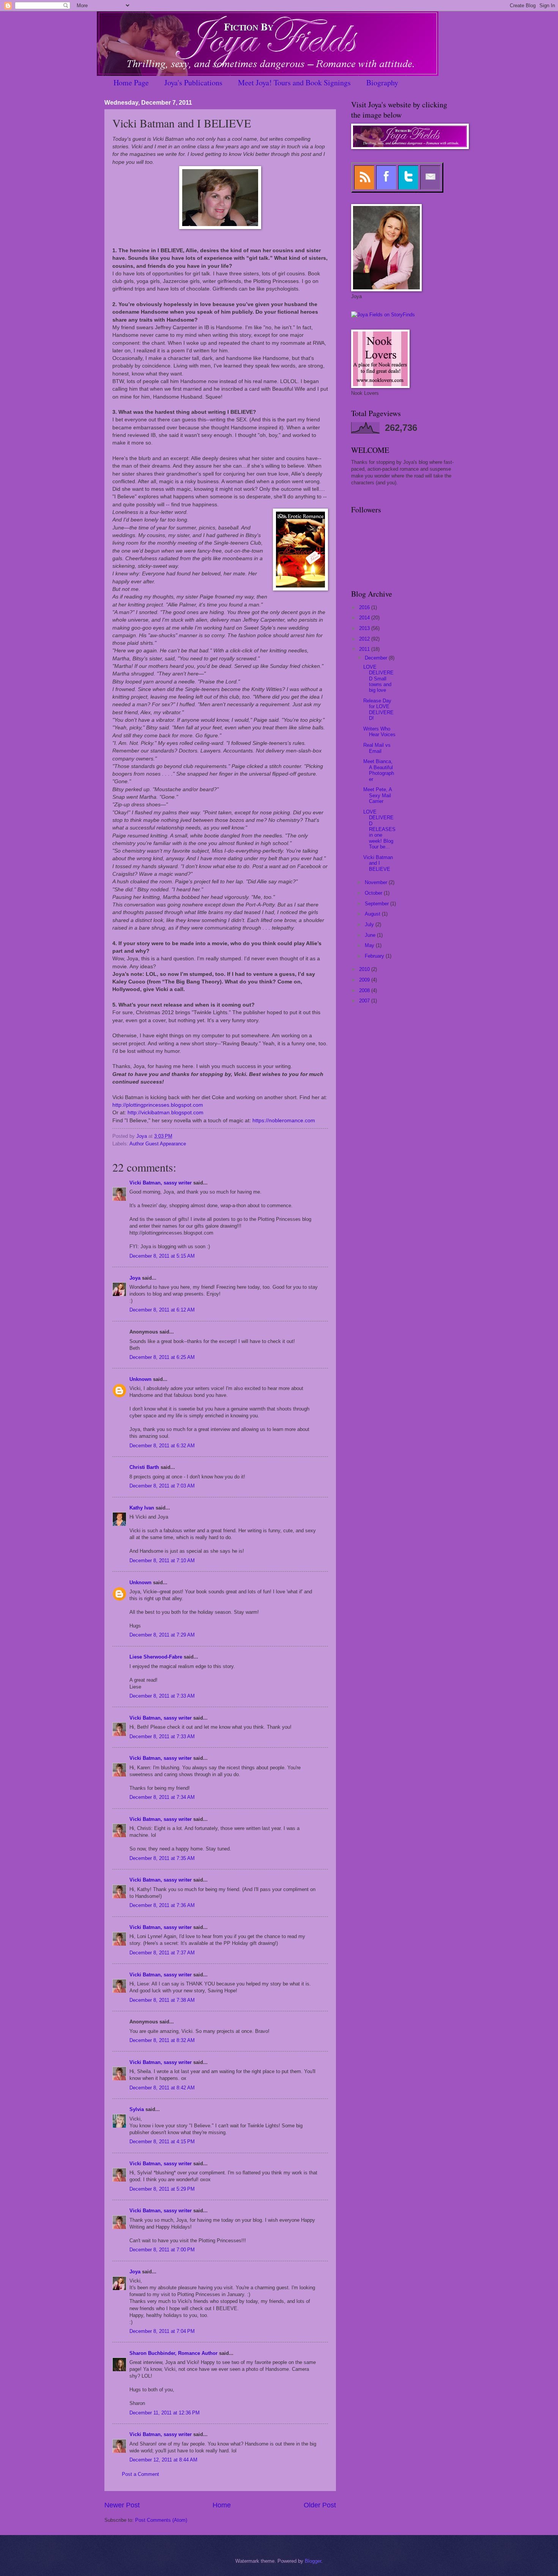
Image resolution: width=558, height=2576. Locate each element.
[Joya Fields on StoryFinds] (383, 315)
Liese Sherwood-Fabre (156, 1657)
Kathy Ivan (142, 1508)
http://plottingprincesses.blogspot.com (158, 1105)
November (377, 882)
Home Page (131, 82)
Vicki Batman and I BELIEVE (378, 863)
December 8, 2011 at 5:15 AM (162, 1256)
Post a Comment (140, 2474)
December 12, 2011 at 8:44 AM (163, 2460)
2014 (365, 618)
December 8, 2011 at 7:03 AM (162, 1486)
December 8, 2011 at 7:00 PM (162, 2250)
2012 (365, 639)
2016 (365, 607)
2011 (365, 649)
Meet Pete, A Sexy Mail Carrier (378, 795)
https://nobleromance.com (284, 1121)
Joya (135, 1278)
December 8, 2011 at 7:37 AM (162, 1953)
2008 (365, 990)
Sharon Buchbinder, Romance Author (173, 2353)
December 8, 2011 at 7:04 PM (162, 2331)
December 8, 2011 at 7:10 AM (162, 1561)
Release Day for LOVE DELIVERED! (378, 709)
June (371, 935)
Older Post (320, 2505)
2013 (365, 628)
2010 (365, 969)
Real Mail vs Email (377, 748)
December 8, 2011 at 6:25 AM (162, 1357)
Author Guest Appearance (158, 1144)
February (375, 956)
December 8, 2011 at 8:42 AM (162, 2088)
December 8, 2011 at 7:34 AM (162, 1797)
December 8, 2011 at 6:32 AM (162, 1446)
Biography (382, 82)
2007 (365, 1001)
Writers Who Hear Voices (379, 732)
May (370, 945)
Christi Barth (144, 1467)
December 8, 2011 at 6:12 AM (162, 1310)
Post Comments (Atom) (161, 2520)
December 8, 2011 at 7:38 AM (162, 2000)
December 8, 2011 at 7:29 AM (162, 1635)
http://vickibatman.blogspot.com (166, 1113)
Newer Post (122, 2505)
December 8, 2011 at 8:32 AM (162, 2040)
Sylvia (137, 2109)
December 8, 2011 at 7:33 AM (162, 1696)
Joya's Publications (193, 82)
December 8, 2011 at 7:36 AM (162, 1905)
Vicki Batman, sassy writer (161, 1183)
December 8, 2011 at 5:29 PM (162, 2189)
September (378, 904)
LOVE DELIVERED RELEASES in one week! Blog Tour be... (379, 829)
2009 (365, 980)
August (373, 914)
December (377, 658)
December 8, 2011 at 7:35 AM (162, 1858)
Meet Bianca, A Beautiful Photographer (379, 770)
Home (222, 2505)
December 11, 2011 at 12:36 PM (165, 2413)
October (374, 893)
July (370, 924)
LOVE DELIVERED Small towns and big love (378, 679)
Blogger (313, 2561)
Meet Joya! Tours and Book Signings (294, 82)
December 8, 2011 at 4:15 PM (162, 2142)
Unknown (140, 1379)
